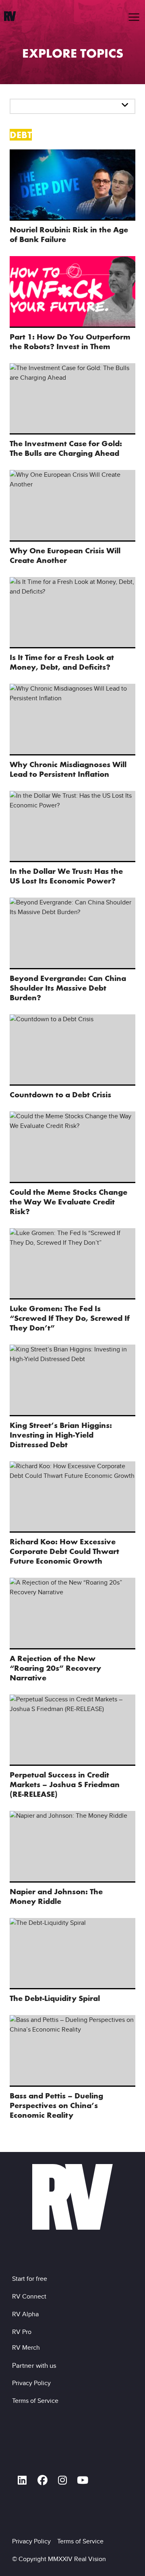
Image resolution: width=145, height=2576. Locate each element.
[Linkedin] (22, 2480)
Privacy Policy (33, 2383)
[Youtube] (83, 2480)
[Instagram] (62, 2480)
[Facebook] (42, 2480)
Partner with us (34, 2365)
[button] (134, 17)
